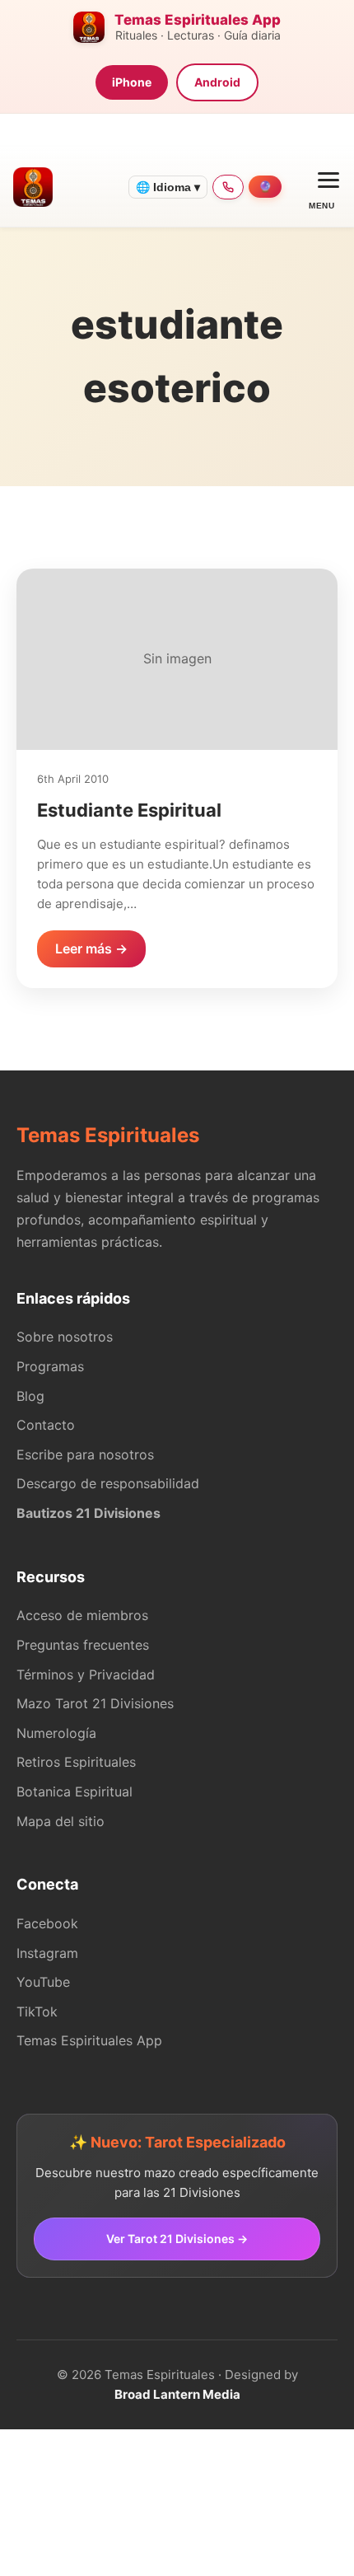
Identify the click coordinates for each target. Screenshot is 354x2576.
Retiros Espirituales (76, 1762)
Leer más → (91, 948)
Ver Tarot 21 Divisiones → (177, 2239)
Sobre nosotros (65, 1337)
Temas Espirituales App (89, 2040)
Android (217, 82)
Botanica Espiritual (75, 1791)
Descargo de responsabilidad (108, 1483)
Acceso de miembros (82, 1615)
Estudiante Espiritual (129, 810)
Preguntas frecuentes (83, 1645)
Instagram (47, 1953)
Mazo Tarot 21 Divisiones (95, 1703)
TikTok (37, 2012)
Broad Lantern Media (177, 2394)
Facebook (47, 1923)
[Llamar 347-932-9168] (228, 187)
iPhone (132, 82)
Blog (30, 1396)
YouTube (43, 1982)
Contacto (46, 1425)
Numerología (56, 1733)
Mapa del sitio (61, 1821)
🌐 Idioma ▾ (168, 187)
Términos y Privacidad (86, 1674)
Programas (50, 1366)
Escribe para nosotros (85, 1454)
